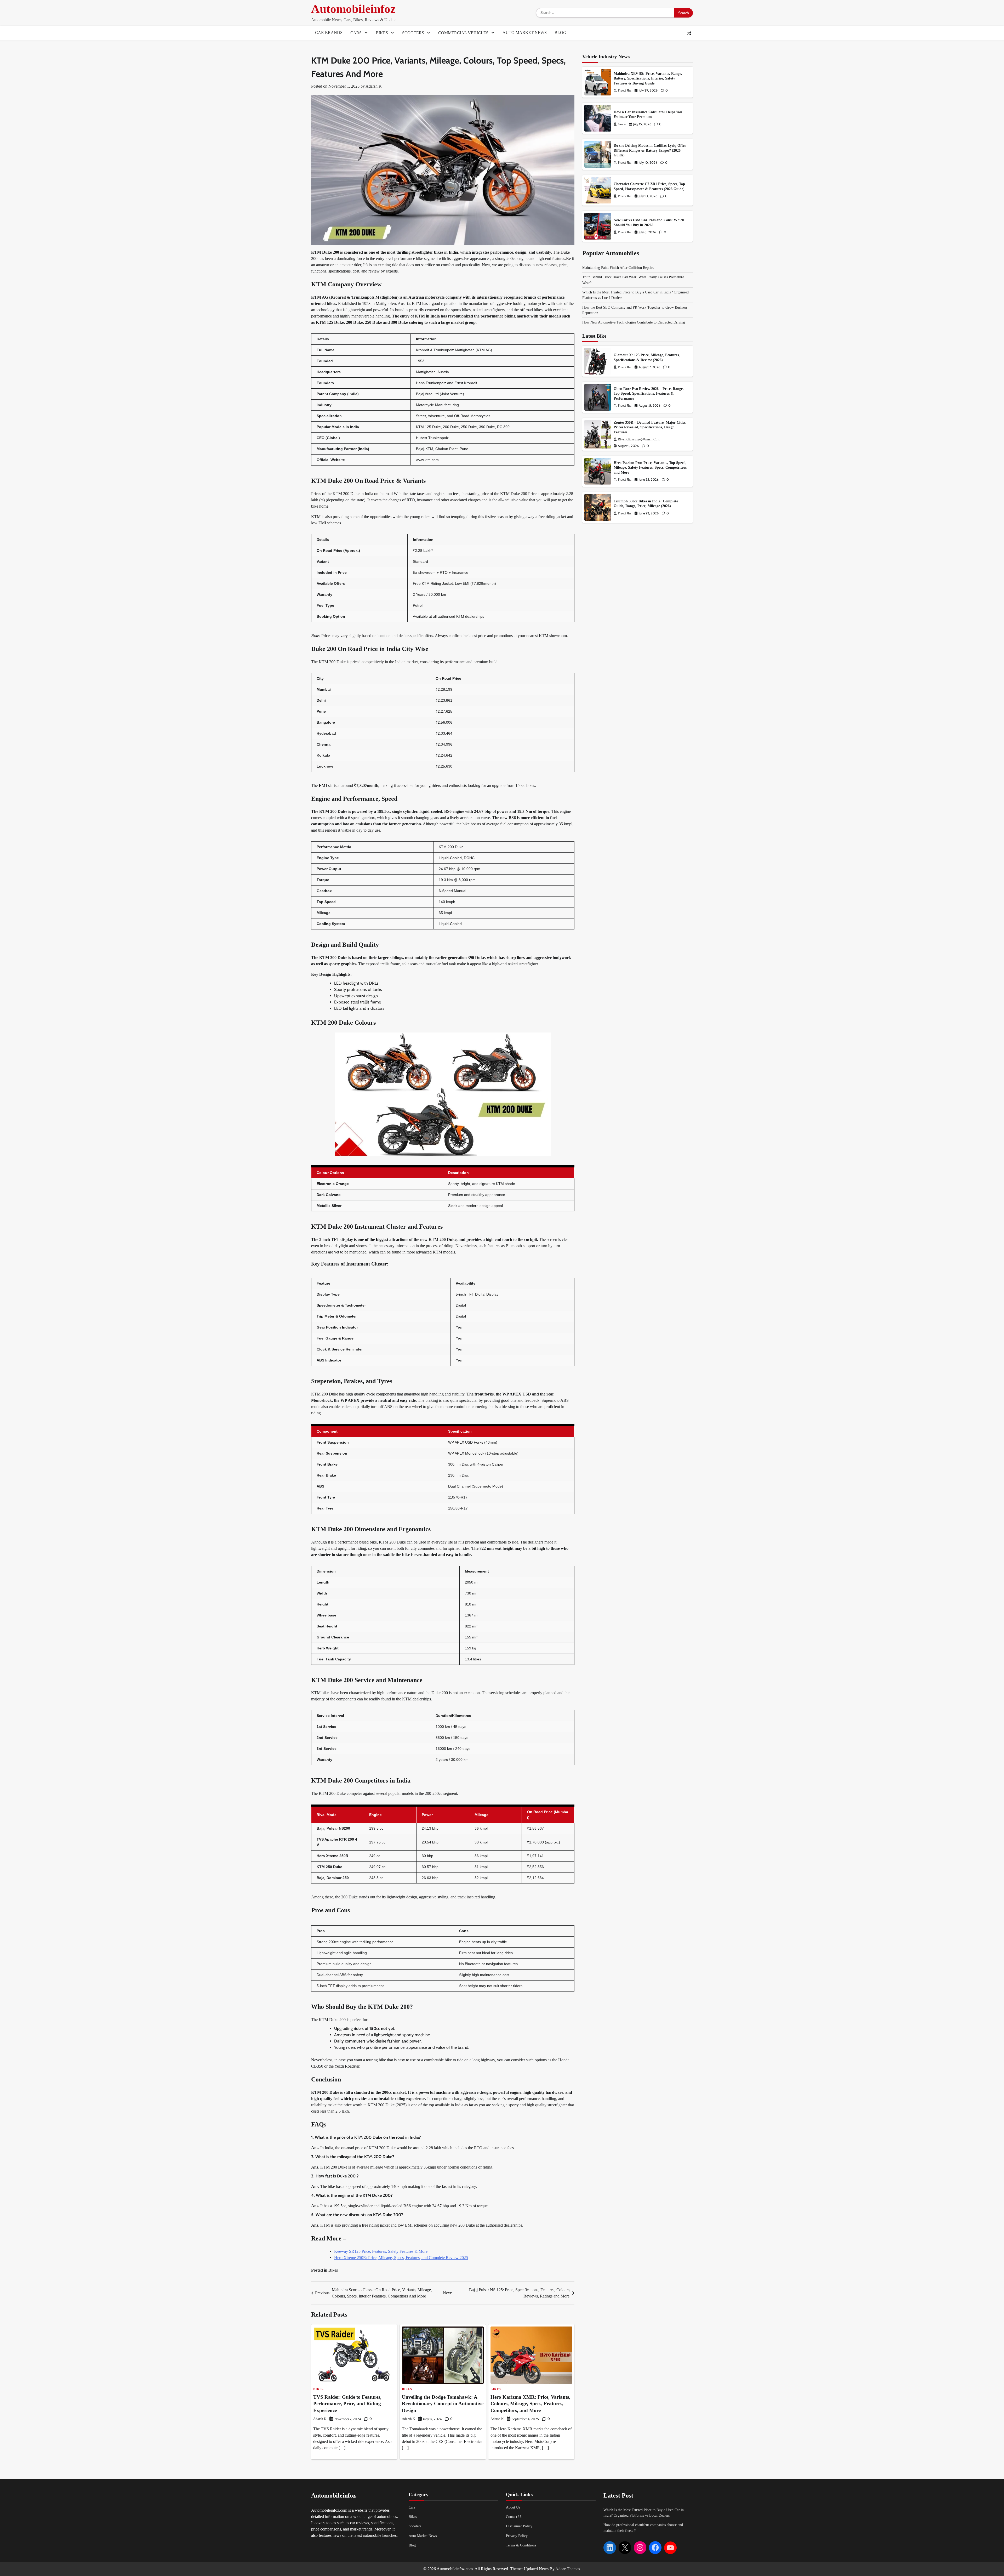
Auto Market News (525, 33)
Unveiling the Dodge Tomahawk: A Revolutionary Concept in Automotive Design (443, 2404)
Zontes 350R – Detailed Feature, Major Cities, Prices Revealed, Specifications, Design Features (650, 427)
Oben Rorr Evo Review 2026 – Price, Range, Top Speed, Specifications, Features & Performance (649, 393)
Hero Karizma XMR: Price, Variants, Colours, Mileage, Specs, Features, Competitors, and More (530, 2404)
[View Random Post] (689, 33)
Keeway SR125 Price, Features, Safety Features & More (381, 2251)
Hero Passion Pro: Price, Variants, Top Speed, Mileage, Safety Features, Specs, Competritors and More (650, 467)
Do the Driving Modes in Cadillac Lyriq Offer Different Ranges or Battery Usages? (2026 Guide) (650, 150)
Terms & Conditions (521, 2545)
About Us (513, 2507)
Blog (560, 33)
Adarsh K (374, 86)
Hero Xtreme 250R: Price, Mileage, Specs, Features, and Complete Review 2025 (401, 2258)
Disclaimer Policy (519, 2526)
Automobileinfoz (353, 9)
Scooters (413, 33)
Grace (622, 124)
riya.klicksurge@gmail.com (639, 439)
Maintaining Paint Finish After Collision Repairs (618, 268)
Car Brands (329, 33)
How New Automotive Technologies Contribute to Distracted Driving (634, 322)
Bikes (382, 33)
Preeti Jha (625, 90)
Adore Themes (568, 2569)
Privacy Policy (517, 2536)
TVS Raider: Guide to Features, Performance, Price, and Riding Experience (347, 2404)
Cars (356, 33)
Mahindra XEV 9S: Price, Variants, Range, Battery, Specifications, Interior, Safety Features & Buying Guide (648, 78)
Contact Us (514, 2517)
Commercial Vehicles (463, 33)
